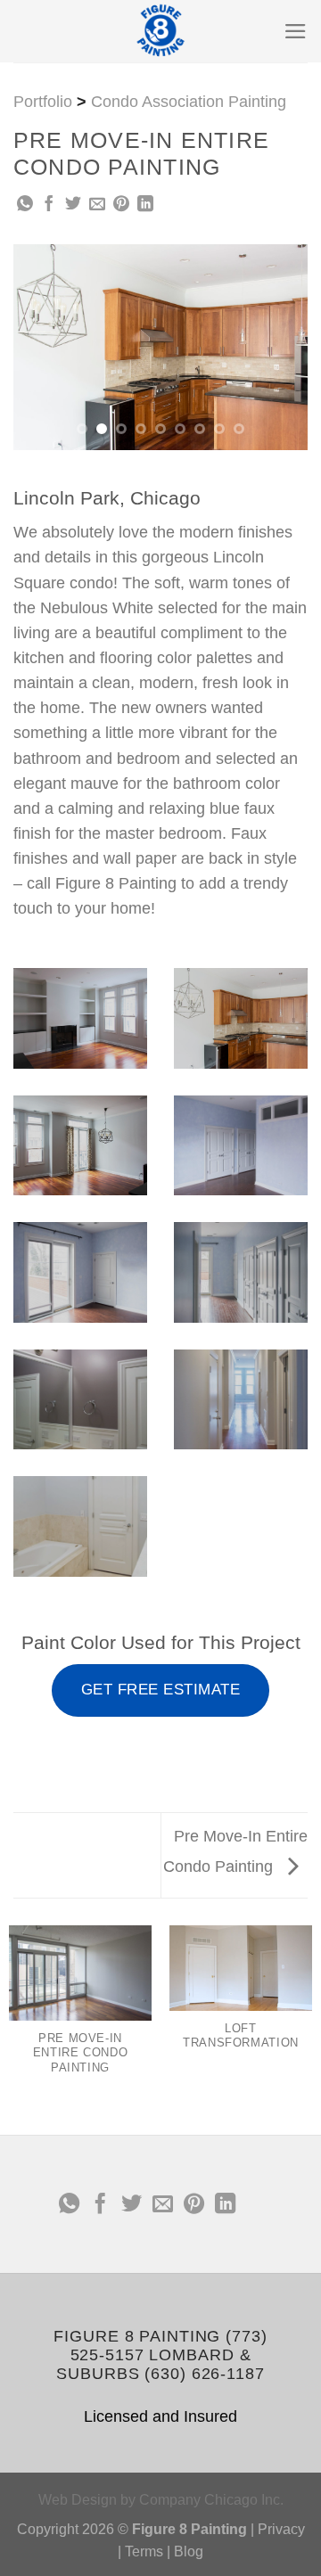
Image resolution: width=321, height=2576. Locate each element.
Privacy (281, 2529)
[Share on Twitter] (73, 205)
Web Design (78, 2500)
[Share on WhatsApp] (25, 205)
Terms (144, 2551)
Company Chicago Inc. (211, 2500)
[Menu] (296, 31)
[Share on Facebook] (49, 205)
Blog (189, 2551)
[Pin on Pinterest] (121, 205)
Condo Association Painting (189, 102)
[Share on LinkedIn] (145, 205)
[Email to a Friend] (97, 205)
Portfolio (43, 102)
